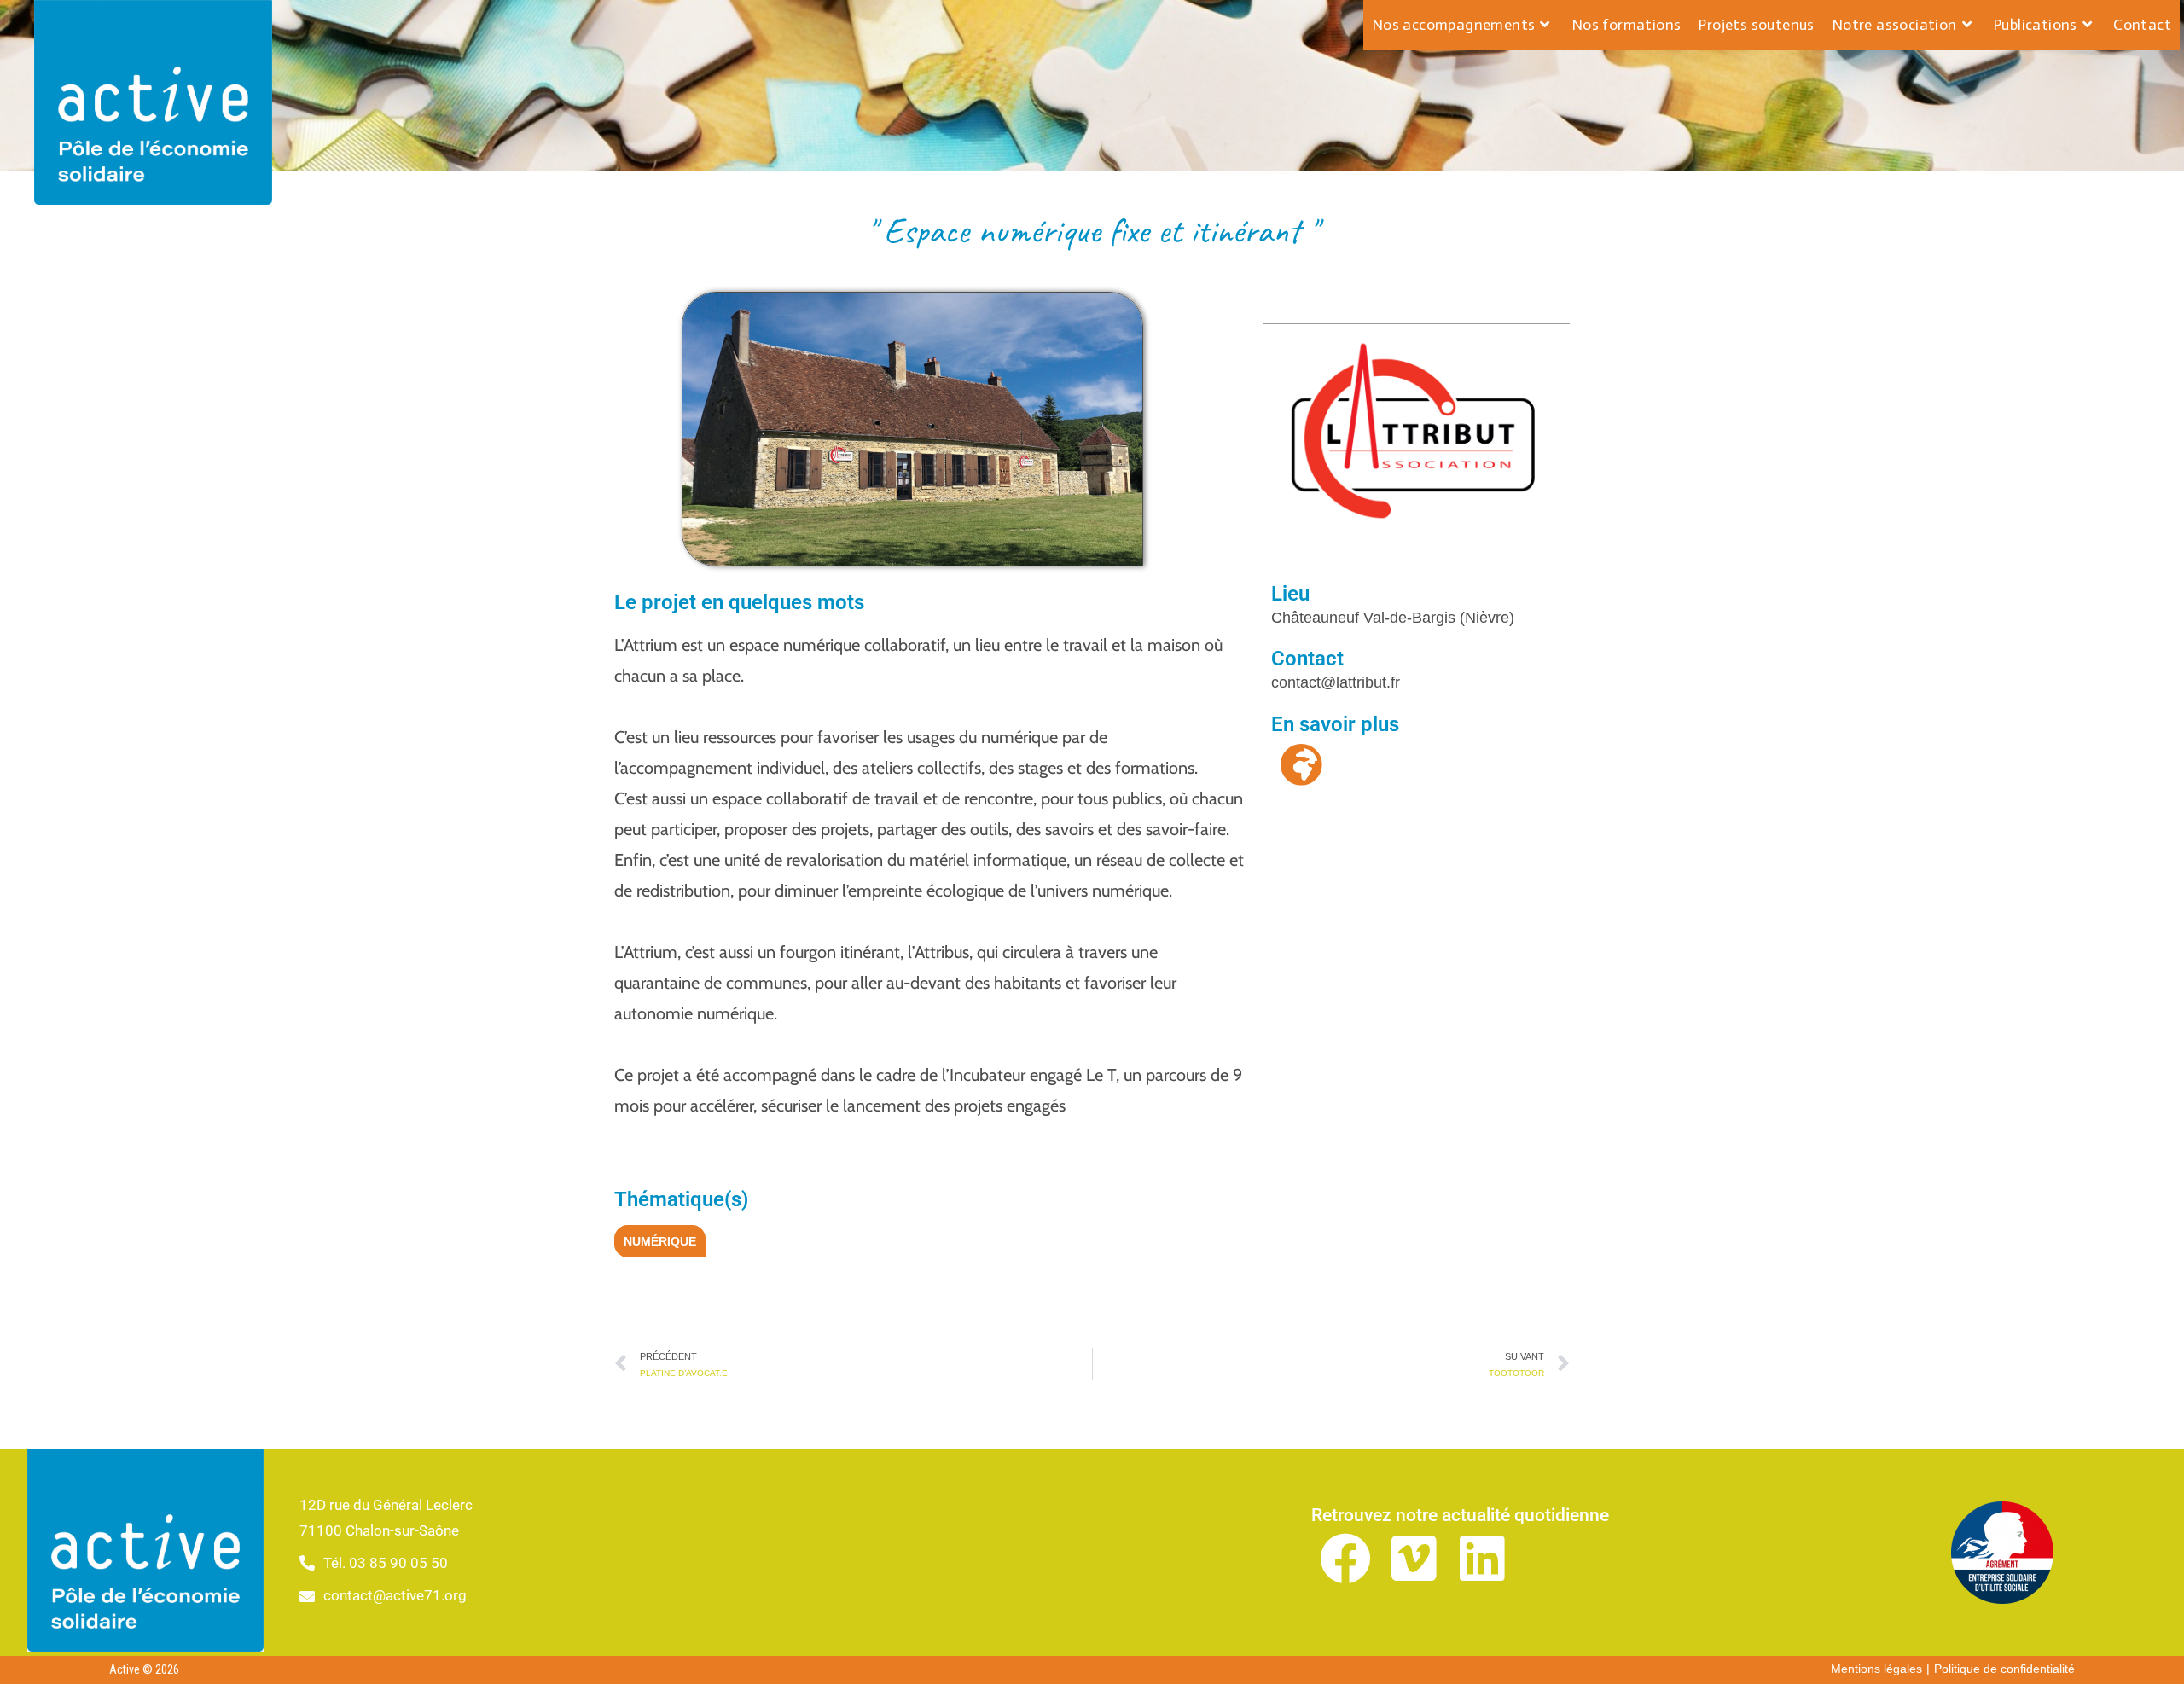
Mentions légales (1876, 1669)
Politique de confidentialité (2004, 1669)
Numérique (660, 1241)
